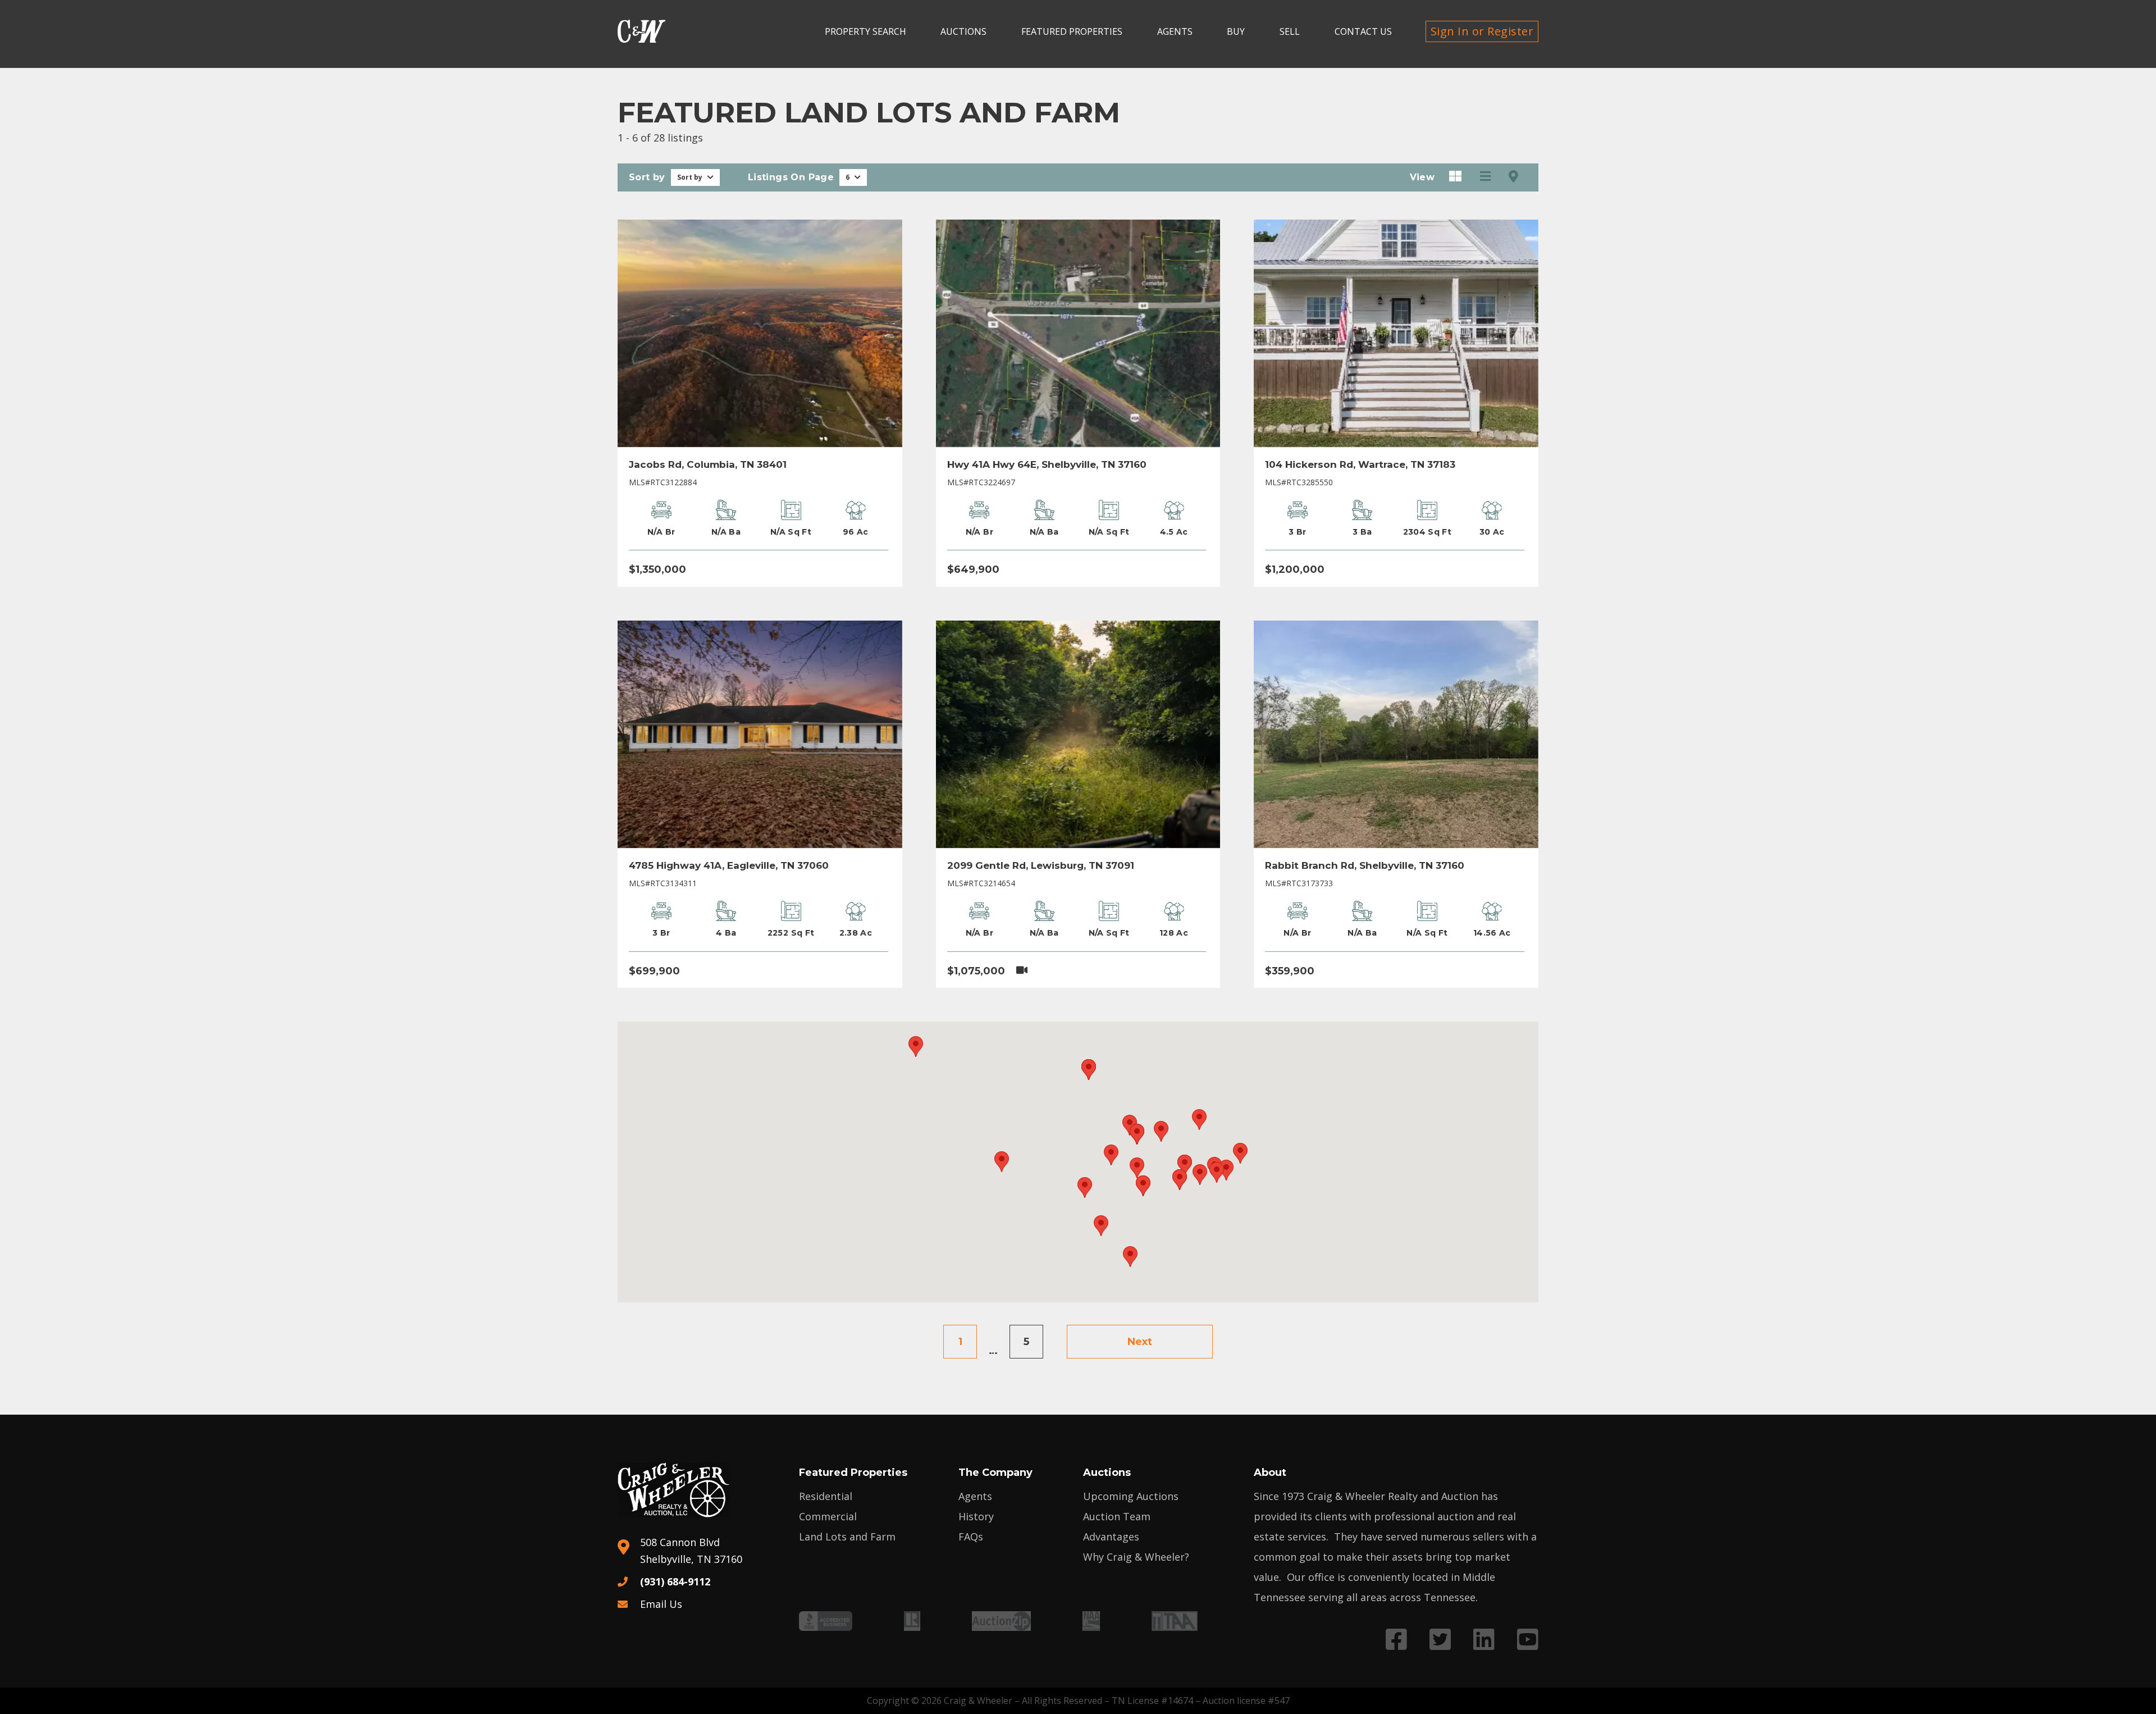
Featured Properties (853, 1473)
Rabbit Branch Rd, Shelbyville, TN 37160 (1365, 865)
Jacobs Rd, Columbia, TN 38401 (708, 464)
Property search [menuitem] (865, 31)
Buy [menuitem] (1236, 31)
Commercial (828, 1516)
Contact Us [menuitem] (1363, 31)
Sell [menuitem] (1290, 31)
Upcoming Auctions (1131, 1496)
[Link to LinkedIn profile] (1484, 1639)
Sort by (647, 177)
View (1422, 177)
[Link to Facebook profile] (1396, 1639)
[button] (916, 1047)
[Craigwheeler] (641, 31)
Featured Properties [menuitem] (1072, 31)
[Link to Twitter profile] (1440, 1639)
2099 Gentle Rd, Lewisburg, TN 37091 (1041, 865)
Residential (826, 1496)
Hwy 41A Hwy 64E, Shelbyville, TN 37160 (1047, 464)
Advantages (1111, 1537)
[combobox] (695, 177)
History (976, 1516)
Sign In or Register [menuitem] (1482, 31)
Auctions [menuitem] (963, 31)
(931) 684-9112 (675, 1581)
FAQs (971, 1537)
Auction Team (1117, 1516)
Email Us (661, 1604)
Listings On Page (791, 177)
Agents (975, 1496)
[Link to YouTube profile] (1528, 1639)
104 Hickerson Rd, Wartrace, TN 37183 (1360, 464)
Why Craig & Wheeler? (1136, 1557)
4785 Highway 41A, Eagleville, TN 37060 (729, 865)
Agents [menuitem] (1175, 31)
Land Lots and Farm (847, 1537)
